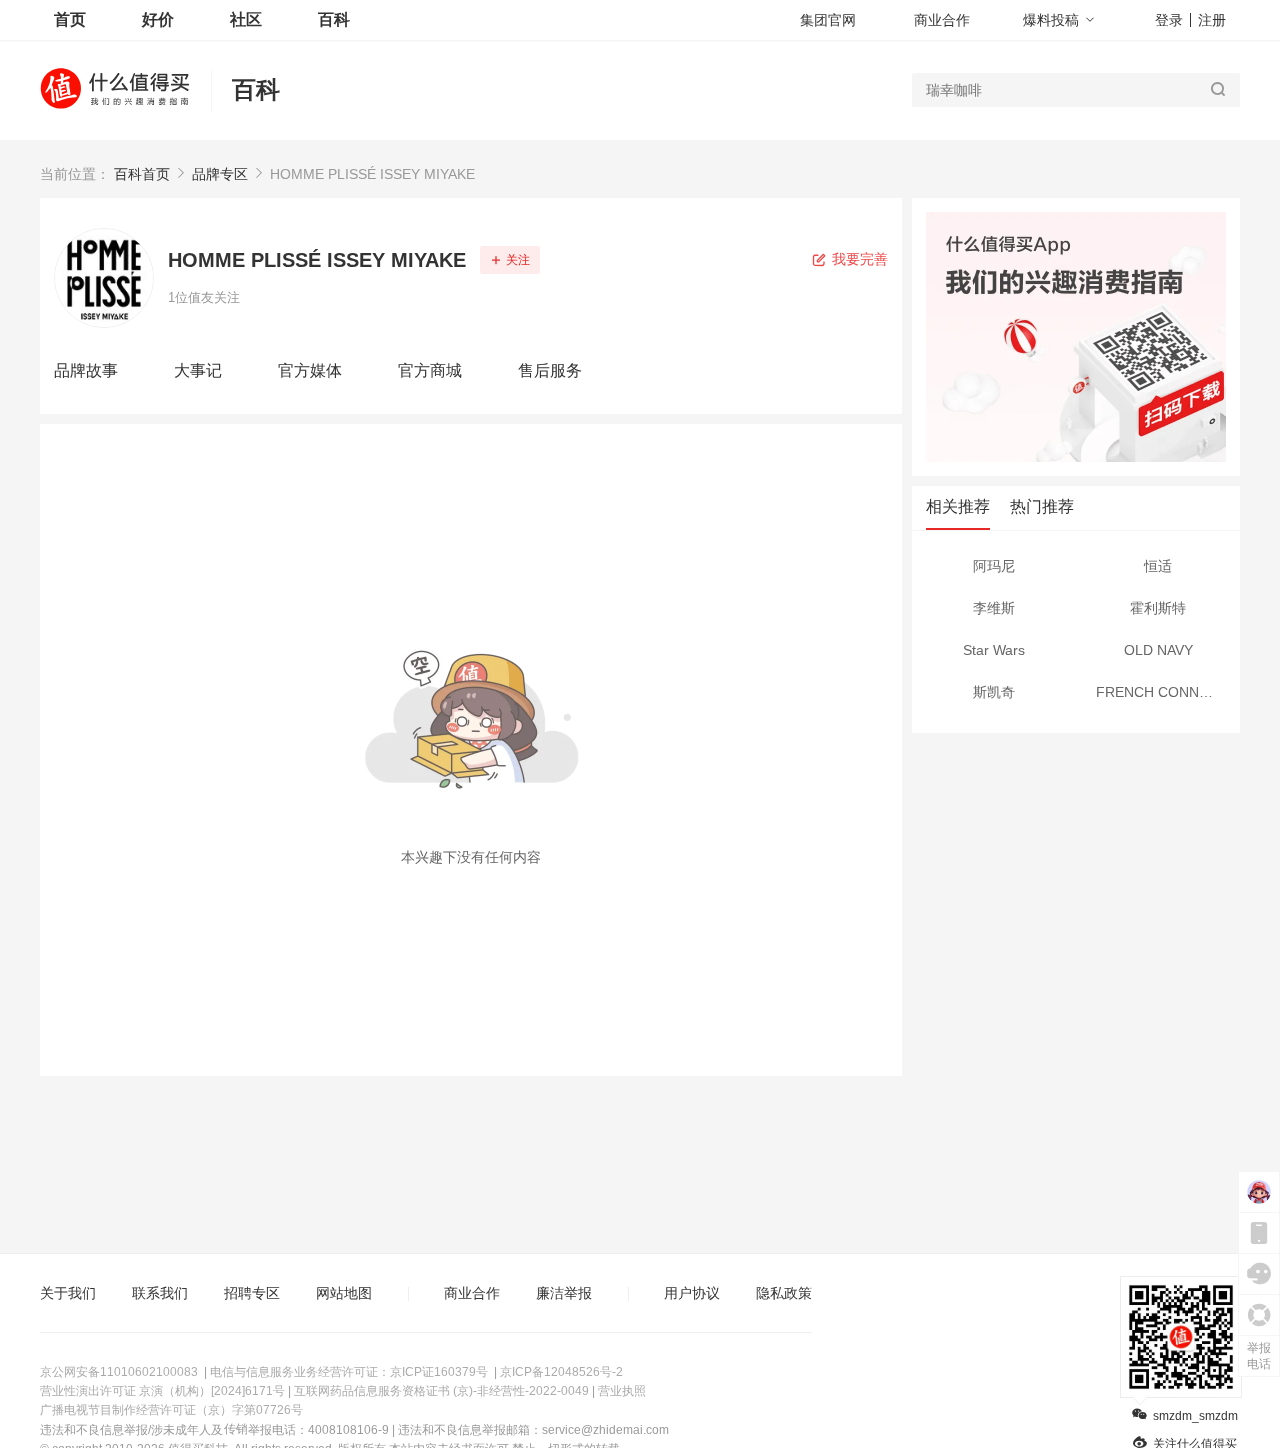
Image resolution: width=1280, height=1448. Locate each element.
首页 (70, 19)
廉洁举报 (564, 1293)
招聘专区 (252, 1293)
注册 (1212, 20)
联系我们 (160, 1293)
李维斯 (994, 608)
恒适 (1158, 566)
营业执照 (622, 1391)
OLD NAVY (1158, 650)
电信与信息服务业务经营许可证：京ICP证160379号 (349, 1372)
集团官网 (828, 20)
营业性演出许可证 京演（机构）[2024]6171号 (162, 1391)
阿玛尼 (994, 566)
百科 (256, 89)
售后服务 (550, 370)
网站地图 (344, 1293)
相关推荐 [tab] (958, 506)
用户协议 (692, 1293)
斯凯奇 (994, 692)
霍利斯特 (1158, 608)
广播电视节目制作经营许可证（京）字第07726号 (171, 1410)
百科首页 (142, 174)
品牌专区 (220, 174)
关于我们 (68, 1293)
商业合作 (942, 20)
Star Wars (994, 650)
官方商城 (430, 370)
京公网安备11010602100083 (119, 1372)
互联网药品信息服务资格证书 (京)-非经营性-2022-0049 (441, 1391)
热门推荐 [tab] (1042, 506)
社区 (246, 19)
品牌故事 (86, 370)
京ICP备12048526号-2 (561, 1372)
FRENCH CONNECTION (1168, 692)
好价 (158, 19)
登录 (1169, 20)
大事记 (198, 370)
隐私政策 (784, 1293)
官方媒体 (310, 370)
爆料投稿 (1051, 20)
